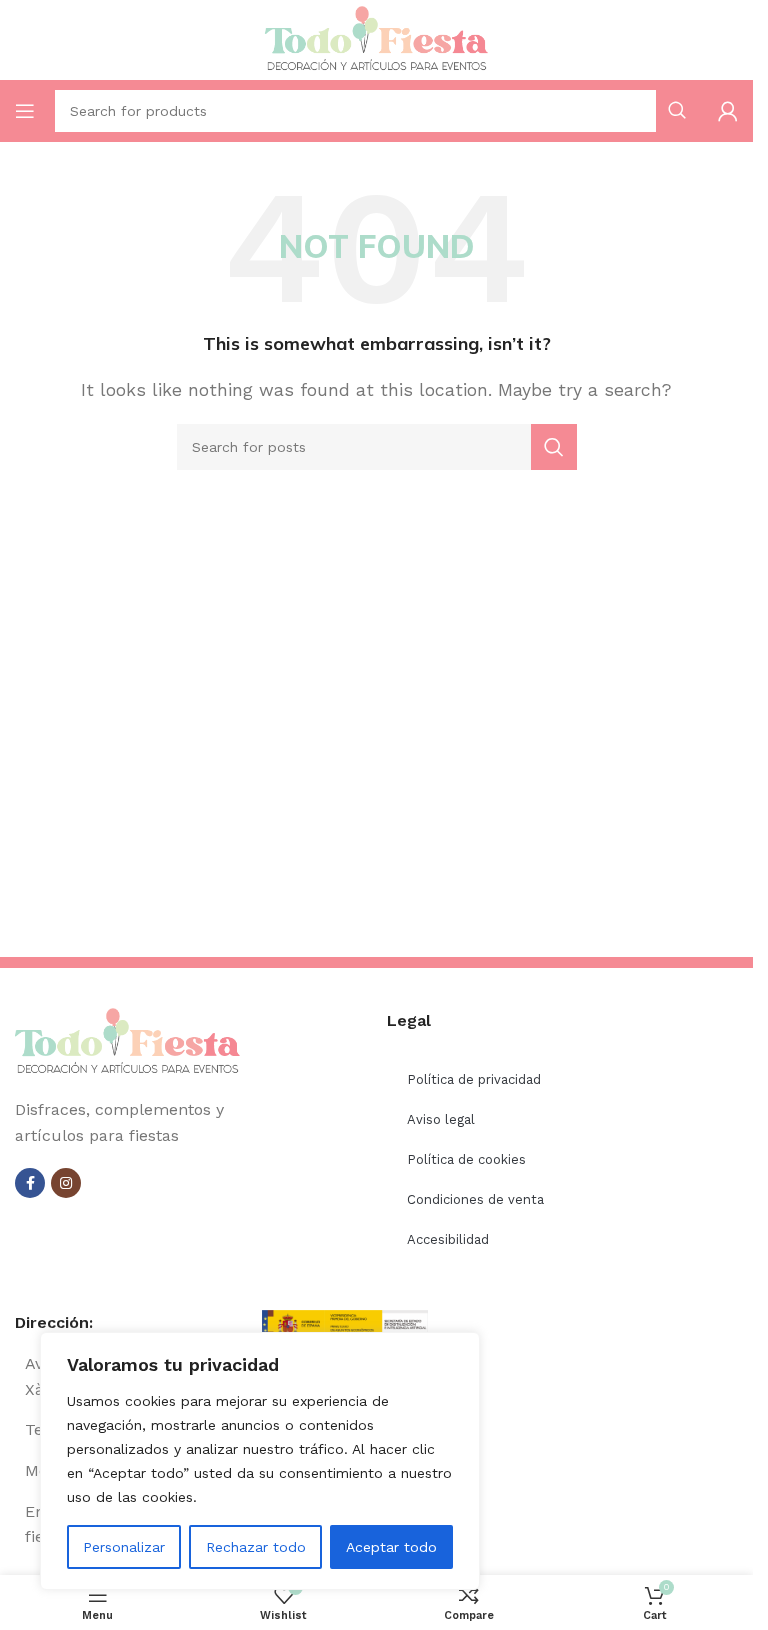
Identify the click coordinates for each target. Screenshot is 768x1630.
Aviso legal (441, 1119)
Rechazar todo (256, 1547)
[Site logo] (377, 38)
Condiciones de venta (475, 1199)
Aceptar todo (391, 1547)
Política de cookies (466, 1159)
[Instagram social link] (66, 1183)
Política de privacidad (474, 1079)
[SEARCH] (554, 447)
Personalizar (124, 1547)
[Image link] (127, 1041)
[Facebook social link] (30, 1183)
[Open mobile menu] (25, 111)
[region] (260, 1461)
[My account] (728, 111)
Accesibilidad (448, 1239)
